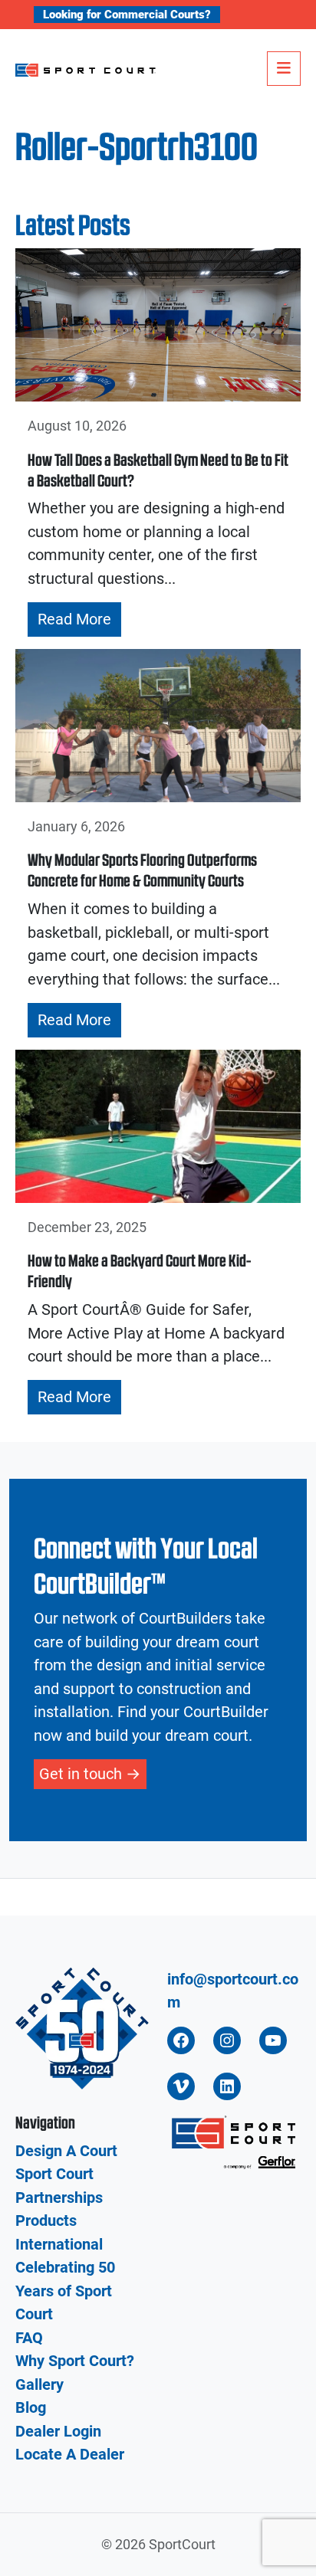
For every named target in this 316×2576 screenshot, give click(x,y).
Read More (74, 619)
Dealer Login (58, 2431)
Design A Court (66, 2151)
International (59, 2244)
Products (46, 2220)
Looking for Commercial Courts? (127, 15)
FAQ (29, 2338)
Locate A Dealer (70, 2454)
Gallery (39, 2384)
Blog (31, 2407)
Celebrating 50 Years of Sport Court (65, 2291)
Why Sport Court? (75, 2361)
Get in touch (81, 1774)
